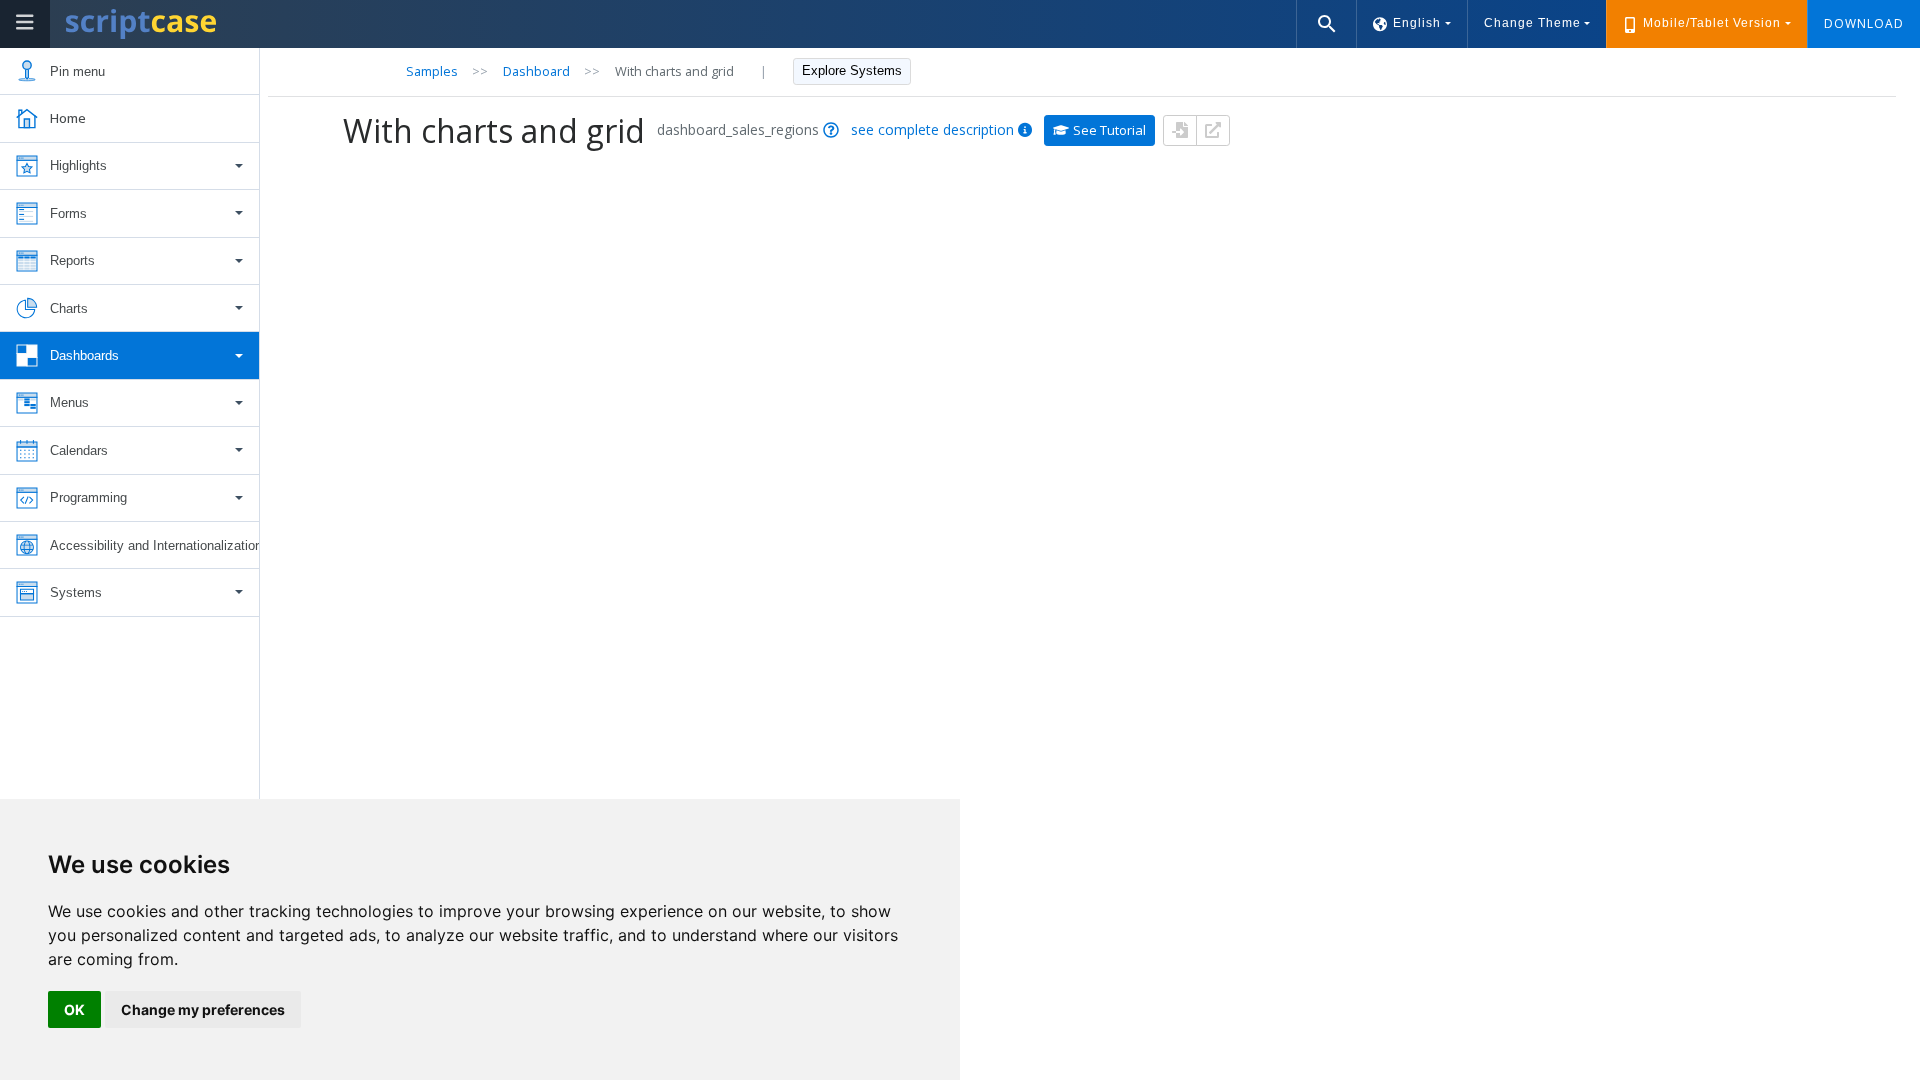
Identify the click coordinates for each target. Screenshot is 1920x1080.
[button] (129, 166)
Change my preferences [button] (203, 1009)
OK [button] (74, 1009)
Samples (432, 71)
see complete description (932, 129)
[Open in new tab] (1213, 130)
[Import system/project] (1180, 130)
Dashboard (536, 71)
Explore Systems (852, 70)
